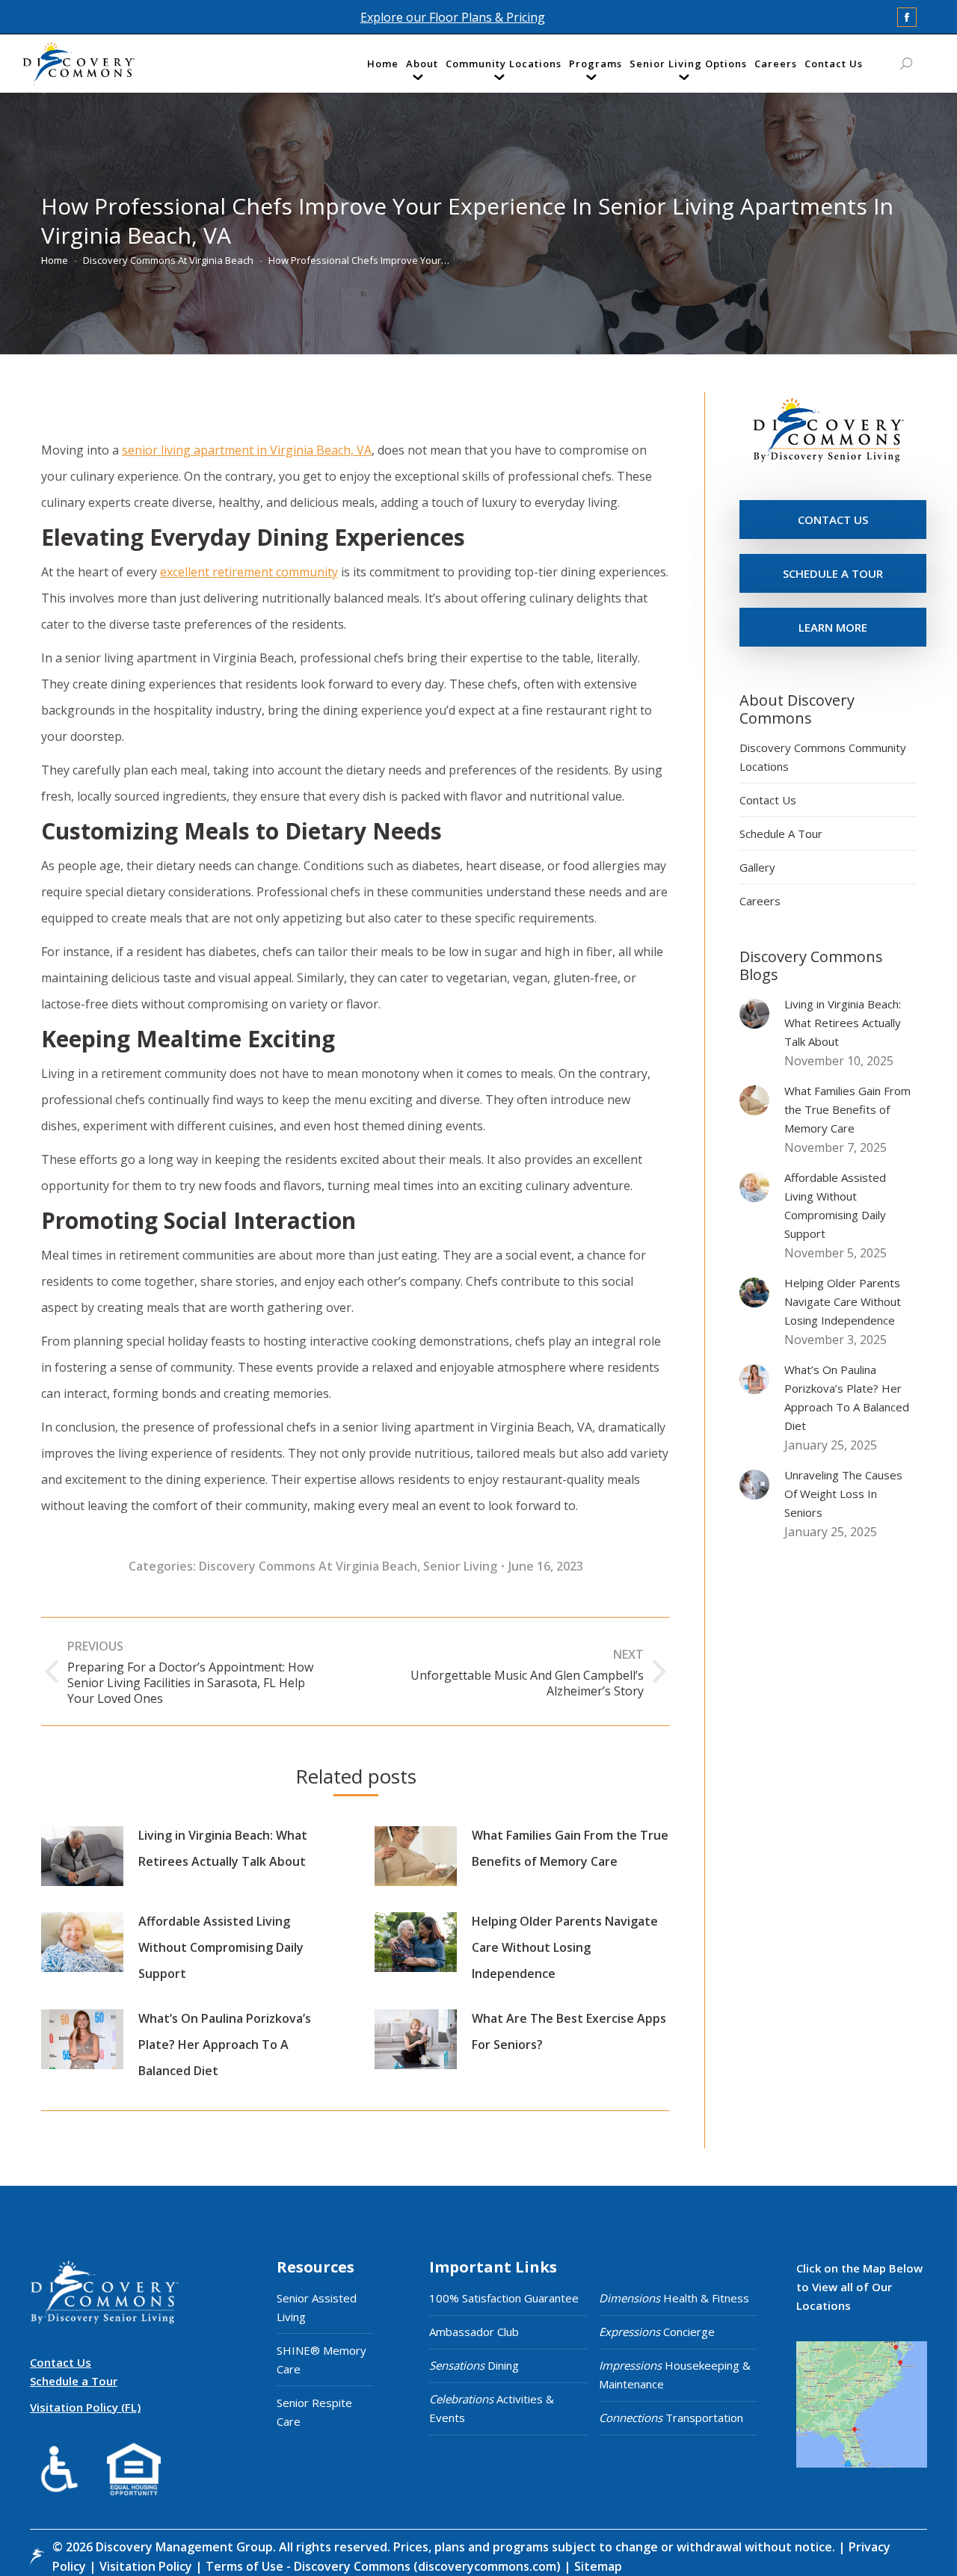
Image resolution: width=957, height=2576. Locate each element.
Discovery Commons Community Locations (823, 757)
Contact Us (768, 800)
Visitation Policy (147, 2566)
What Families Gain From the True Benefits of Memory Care (570, 1848)
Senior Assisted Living (317, 2307)
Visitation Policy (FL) (85, 2407)
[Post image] (82, 1856)
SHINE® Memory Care (321, 2360)
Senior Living (460, 1566)
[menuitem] (383, 67)
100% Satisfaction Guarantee (504, 2298)
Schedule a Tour (74, 2381)
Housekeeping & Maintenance (675, 2375)
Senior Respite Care (314, 2412)
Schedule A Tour (781, 833)
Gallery (757, 867)
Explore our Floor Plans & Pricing (453, 17)
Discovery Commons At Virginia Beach (308, 1566)
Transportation (671, 2418)
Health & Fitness (674, 2298)
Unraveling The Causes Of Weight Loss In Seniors (843, 1494)
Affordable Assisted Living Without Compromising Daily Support (221, 1947)
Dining (474, 2365)
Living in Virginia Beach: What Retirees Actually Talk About (223, 1848)
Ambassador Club (474, 2332)
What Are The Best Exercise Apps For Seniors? (569, 2031)
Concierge (657, 2332)
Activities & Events (492, 2408)
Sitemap (597, 2566)
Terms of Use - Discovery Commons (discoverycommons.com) (383, 2566)
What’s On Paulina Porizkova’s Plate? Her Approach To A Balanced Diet (225, 2045)
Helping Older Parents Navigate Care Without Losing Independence (565, 1947)
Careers (760, 901)
